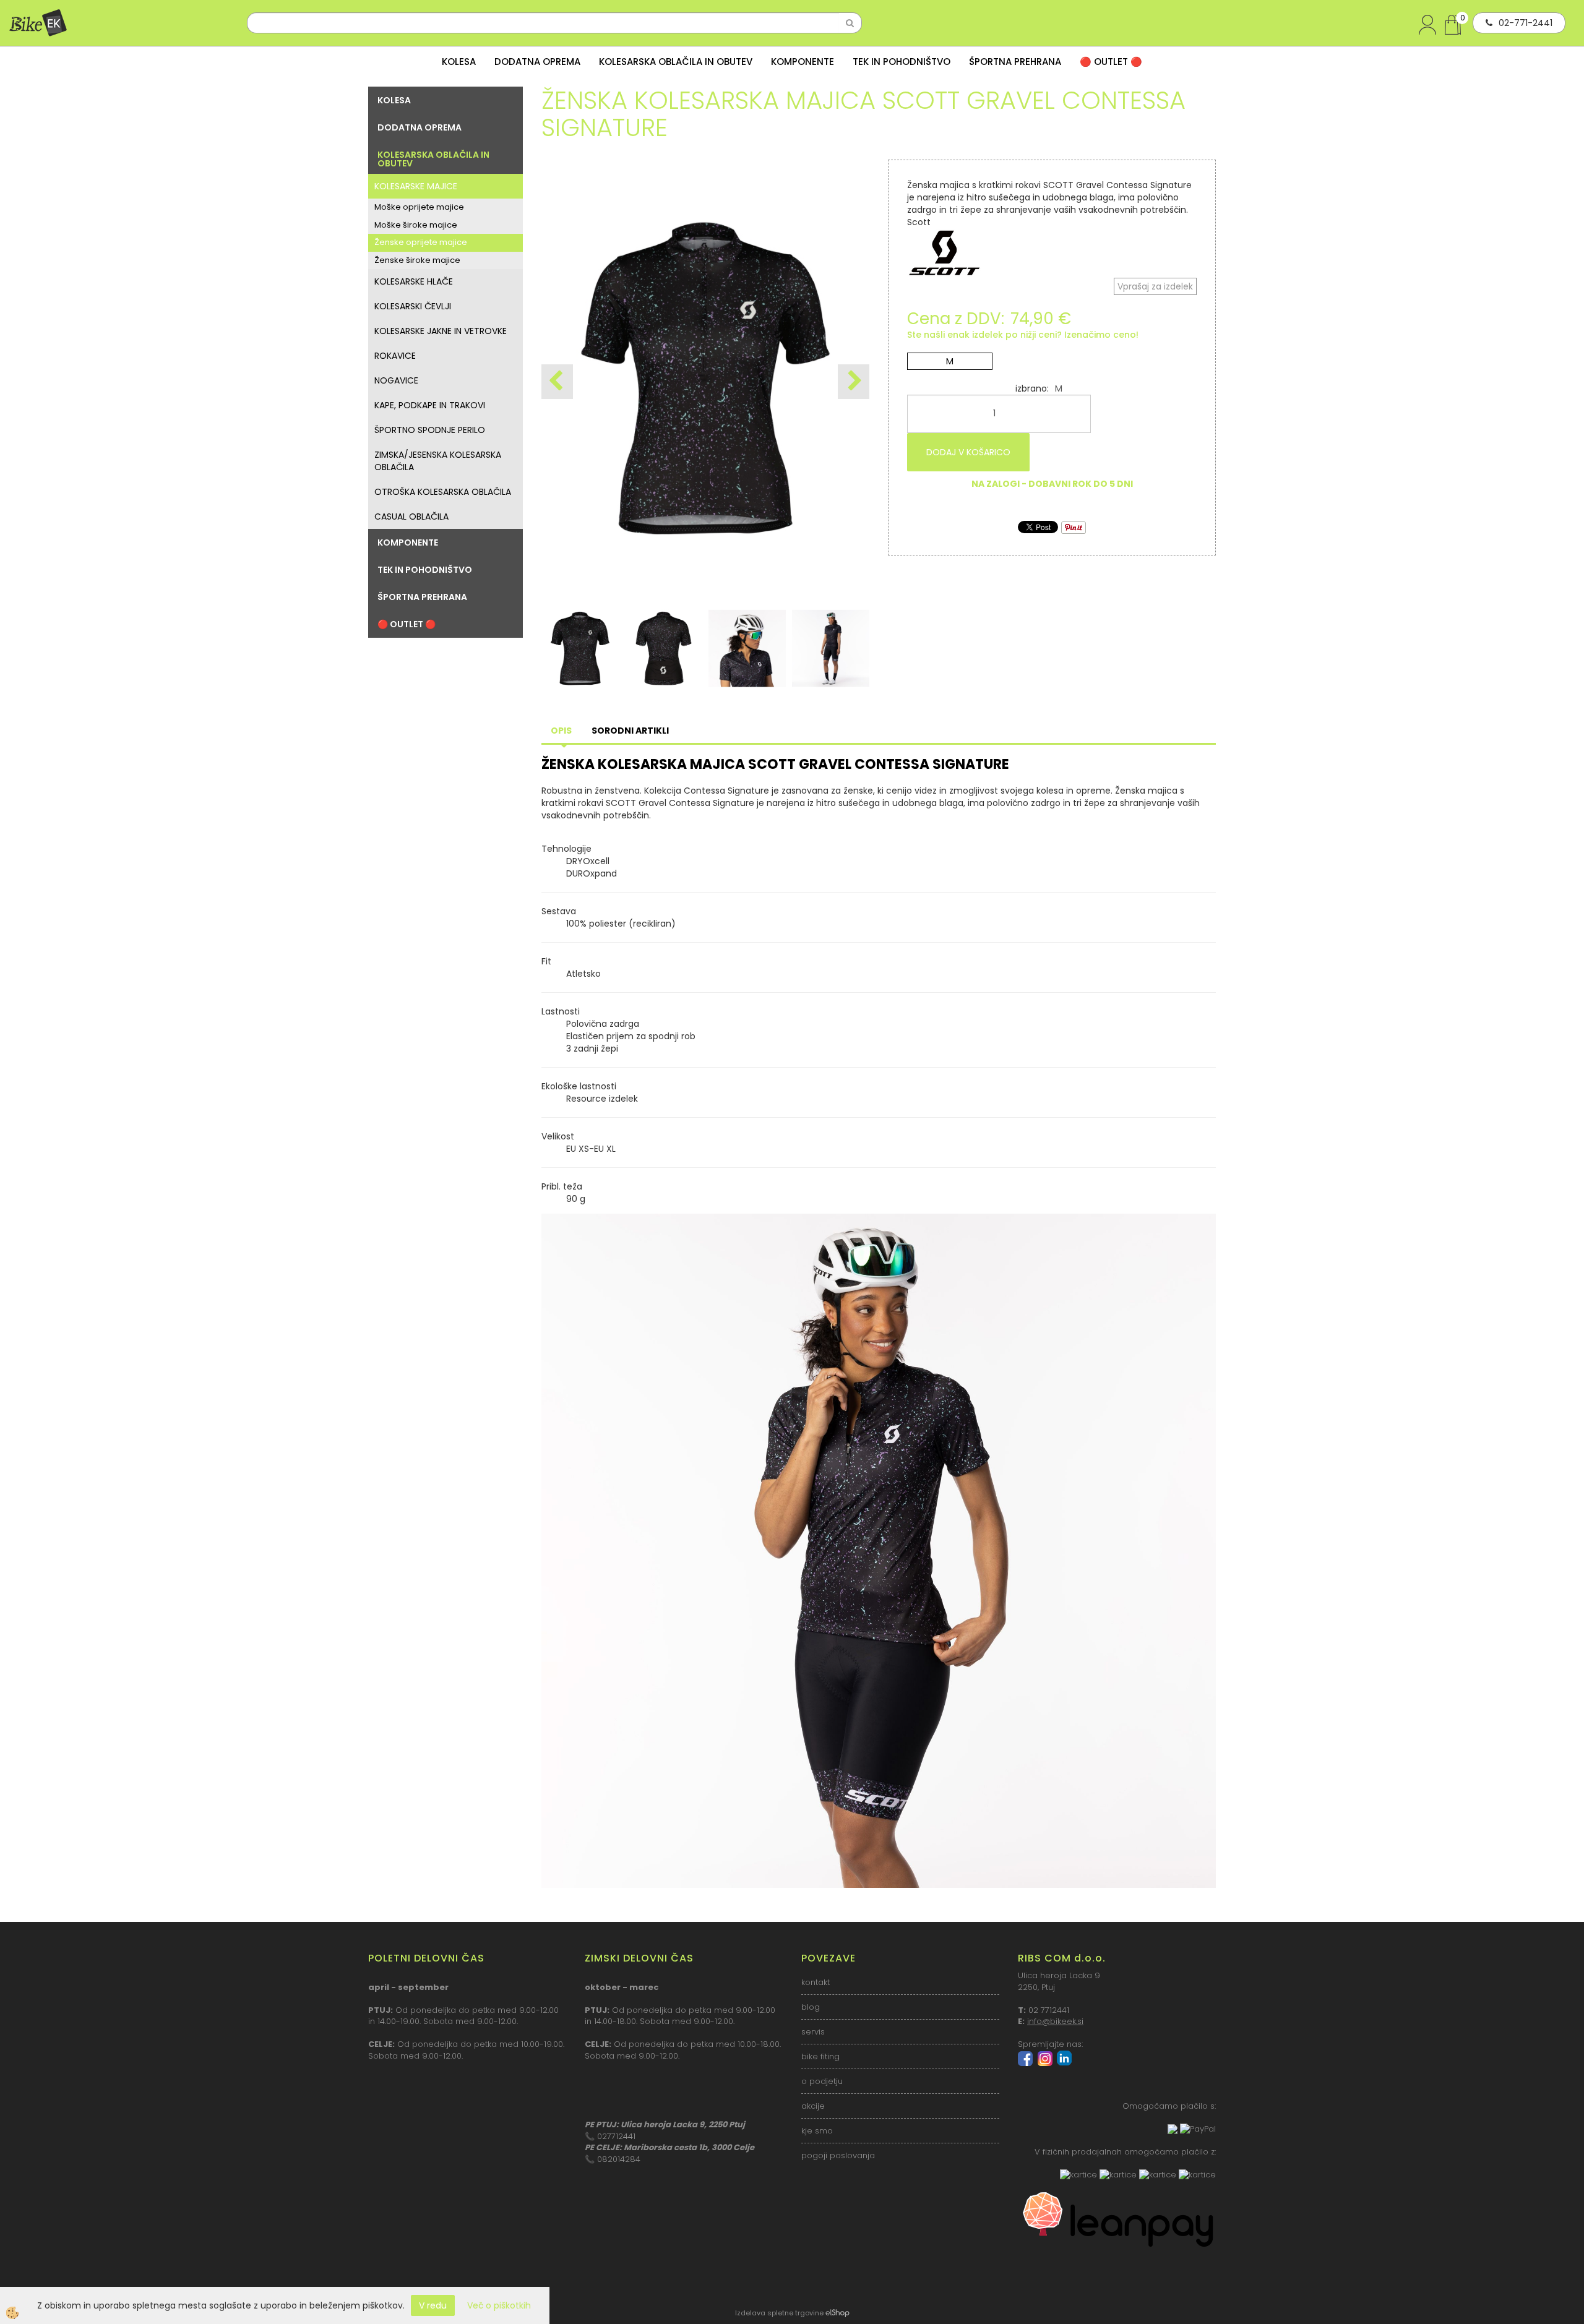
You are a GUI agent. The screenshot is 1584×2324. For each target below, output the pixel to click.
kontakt (816, 1982)
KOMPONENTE (803, 62)
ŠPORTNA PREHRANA (1015, 62)
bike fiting (820, 2056)
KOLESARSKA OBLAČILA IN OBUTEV (676, 62)
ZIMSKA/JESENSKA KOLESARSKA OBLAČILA (438, 461)
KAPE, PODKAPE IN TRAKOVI (430, 405)
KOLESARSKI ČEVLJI (413, 306)
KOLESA (459, 62)
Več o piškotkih (499, 2305)
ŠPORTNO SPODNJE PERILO (430, 430)
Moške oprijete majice (419, 207)
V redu (433, 2305)
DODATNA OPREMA (537, 62)
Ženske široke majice (417, 260)
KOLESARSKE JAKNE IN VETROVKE (441, 331)
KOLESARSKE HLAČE (414, 281)
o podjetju (822, 2081)
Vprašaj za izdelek (1155, 286)
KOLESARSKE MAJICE (416, 186)
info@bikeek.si (1055, 2021)
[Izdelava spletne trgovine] (837, 2313)
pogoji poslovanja (838, 2155)
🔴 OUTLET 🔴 (1111, 62)
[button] (854, 382)
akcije (813, 2106)
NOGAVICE (396, 380)
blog (811, 2007)
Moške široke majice (416, 225)
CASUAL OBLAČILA (411, 517)
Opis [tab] (561, 731)
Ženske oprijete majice (421, 242)
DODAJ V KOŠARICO (968, 452)
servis (813, 2032)
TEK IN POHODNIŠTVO (902, 62)
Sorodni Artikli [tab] (630, 731)
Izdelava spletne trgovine (779, 2313)
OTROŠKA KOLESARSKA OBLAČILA (443, 492)
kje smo (817, 2131)
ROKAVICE (395, 356)
